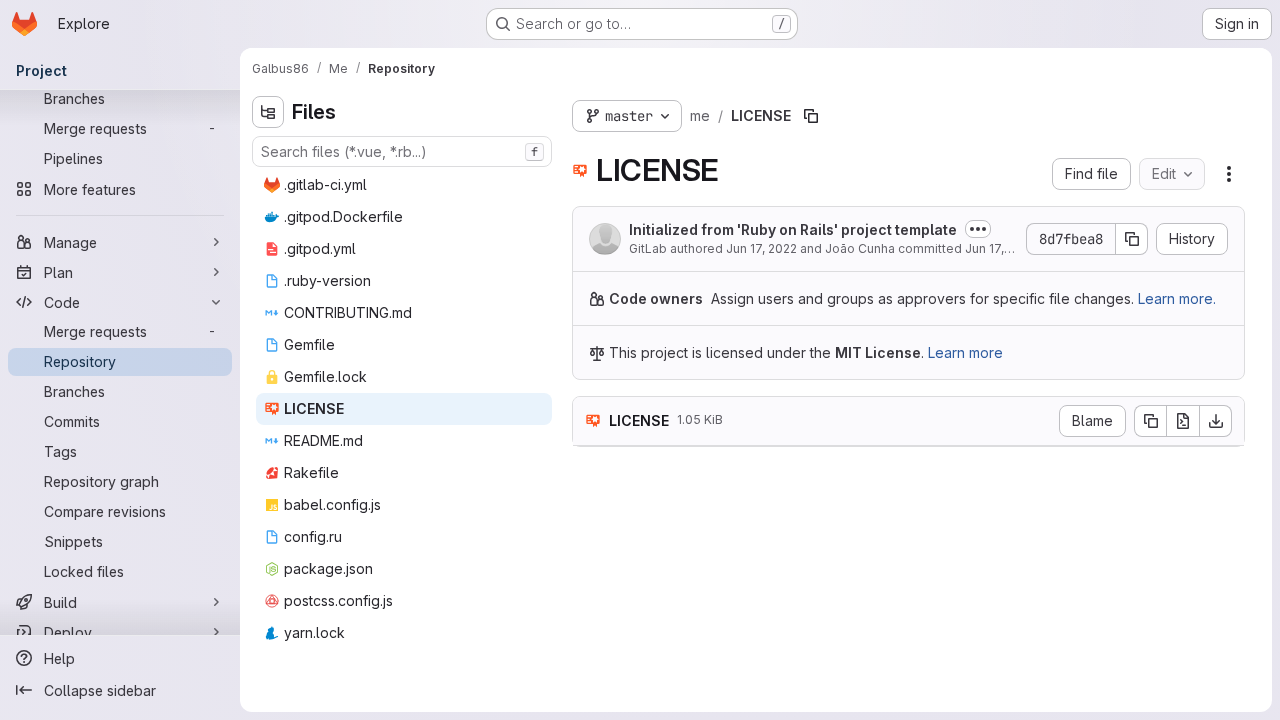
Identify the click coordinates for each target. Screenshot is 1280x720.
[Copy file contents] (1150, 421)
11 (652, 645)
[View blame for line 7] (590, 569)
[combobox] (402, 151)
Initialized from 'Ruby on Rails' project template (793, 229)
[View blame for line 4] (590, 512)
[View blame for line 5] (590, 531)
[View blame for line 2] (590, 474)
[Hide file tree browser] (268, 112)
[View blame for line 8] (590, 588)
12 (652, 664)
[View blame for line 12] (590, 664)
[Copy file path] (811, 116)
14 (652, 702)
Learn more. (1177, 298)
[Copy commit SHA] (1132, 239)
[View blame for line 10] (590, 626)
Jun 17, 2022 (761, 248)
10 (652, 626)
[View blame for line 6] (590, 550)
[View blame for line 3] (590, 493)
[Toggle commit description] (978, 229)
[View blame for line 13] (590, 683)
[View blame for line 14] (590, 702)
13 (652, 683)
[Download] (1216, 421)
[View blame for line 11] (590, 645)
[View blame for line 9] (590, 607)
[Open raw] (1183, 421)
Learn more (965, 352)
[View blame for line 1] (590, 455)
